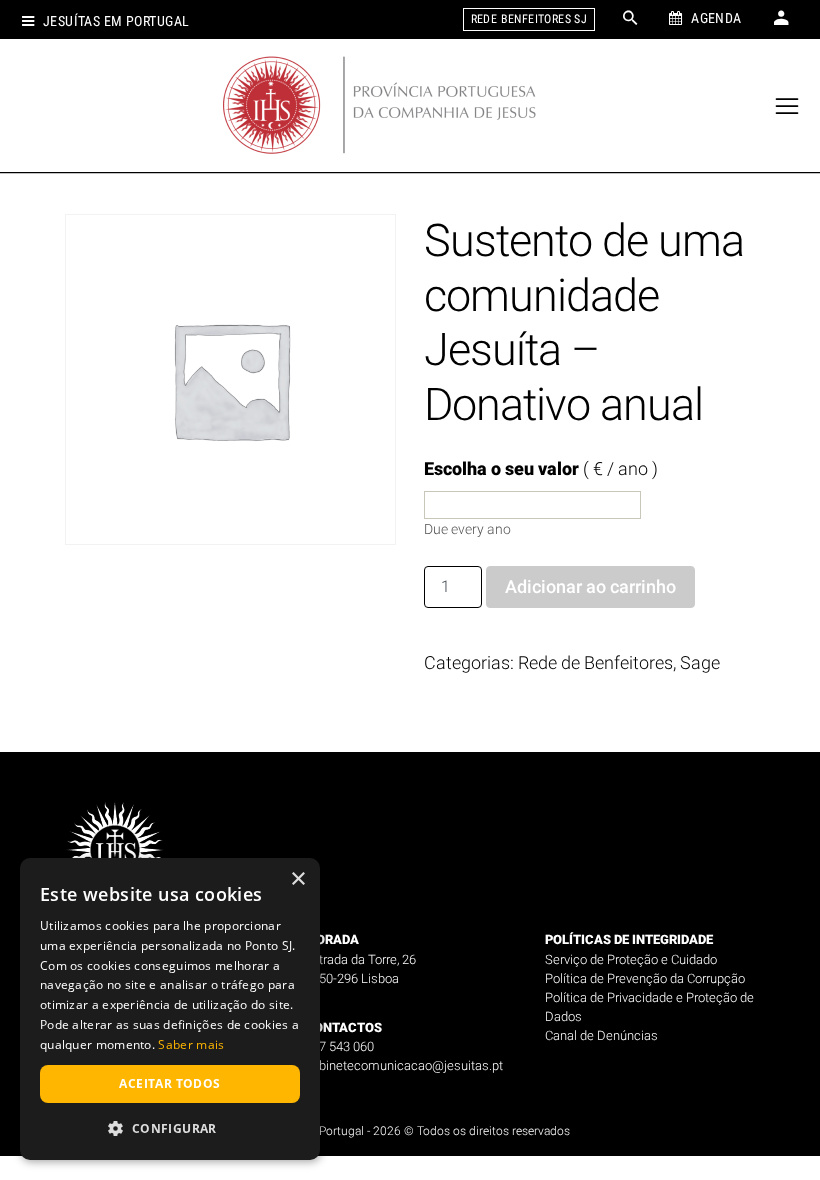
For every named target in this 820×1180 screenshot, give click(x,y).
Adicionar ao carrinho (590, 586)
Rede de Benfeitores (595, 662)
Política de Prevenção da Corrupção (645, 978)
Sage (700, 662)
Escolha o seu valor (541, 468)
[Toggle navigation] (787, 106)
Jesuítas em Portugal (116, 21)
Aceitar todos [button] (169, 1083)
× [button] (297, 879)
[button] (170, 1128)
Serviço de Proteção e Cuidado (631, 959)
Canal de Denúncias (601, 1035)
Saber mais (191, 1044)
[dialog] (170, 1009)
